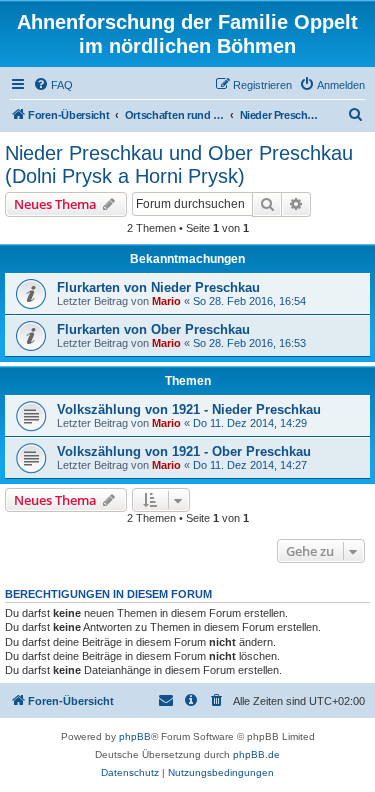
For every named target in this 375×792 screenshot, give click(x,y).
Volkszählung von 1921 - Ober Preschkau (184, 451)
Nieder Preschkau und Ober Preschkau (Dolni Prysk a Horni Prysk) (179, 164)
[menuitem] (53, 85)
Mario (166, 301)
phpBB (135, 736)
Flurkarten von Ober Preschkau (153, 329)
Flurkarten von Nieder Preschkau (158, 287)
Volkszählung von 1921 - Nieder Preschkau (189, 409)
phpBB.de (256, 754)
